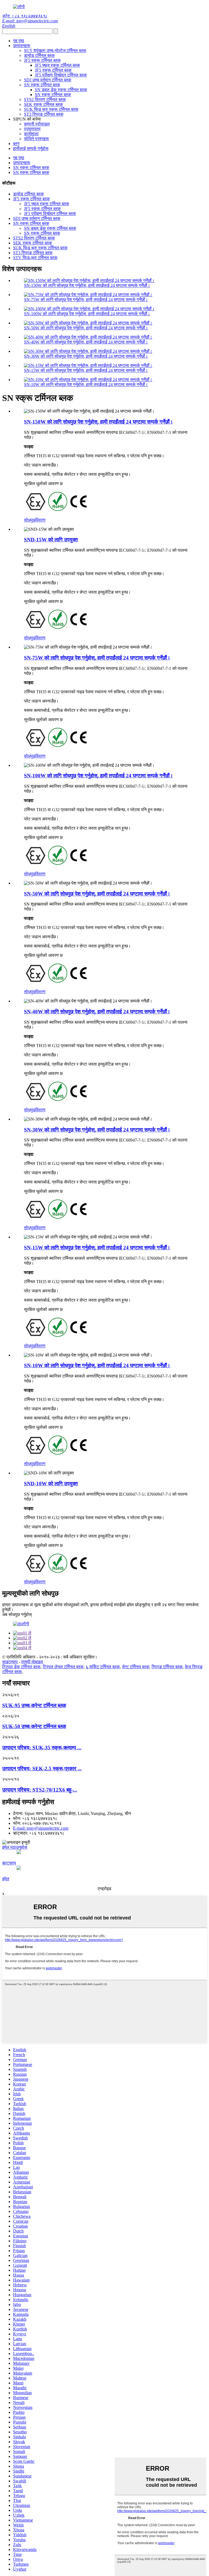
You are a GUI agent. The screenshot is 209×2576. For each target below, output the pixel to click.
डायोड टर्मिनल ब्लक (39, 55)
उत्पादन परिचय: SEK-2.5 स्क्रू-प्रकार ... (42, 1769)
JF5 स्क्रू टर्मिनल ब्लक (42, 60)
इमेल (6, 1879)
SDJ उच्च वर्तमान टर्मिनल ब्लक (48, 80)
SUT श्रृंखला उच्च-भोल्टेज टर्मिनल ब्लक (55, 50)
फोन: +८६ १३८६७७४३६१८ (25, 16)
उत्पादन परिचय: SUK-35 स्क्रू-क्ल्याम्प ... (42, 1748)
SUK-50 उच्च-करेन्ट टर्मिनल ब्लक (34, 1726)
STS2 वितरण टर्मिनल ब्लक (45, 99)
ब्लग (16, 144)
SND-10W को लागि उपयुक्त (51, 1484)
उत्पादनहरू (22, 46)
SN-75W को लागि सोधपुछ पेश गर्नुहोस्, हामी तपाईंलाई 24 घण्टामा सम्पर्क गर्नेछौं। (86, 300)
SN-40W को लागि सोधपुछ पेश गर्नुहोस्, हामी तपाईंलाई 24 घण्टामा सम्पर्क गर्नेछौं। (86, 342)
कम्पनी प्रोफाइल (37, 124)
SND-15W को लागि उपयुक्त (51, 540)
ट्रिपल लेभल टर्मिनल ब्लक (63, 1667)
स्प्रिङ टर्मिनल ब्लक (167, 1667)
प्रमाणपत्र (32, 129)
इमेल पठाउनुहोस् (15, 1847)
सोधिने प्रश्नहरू (36, 139)
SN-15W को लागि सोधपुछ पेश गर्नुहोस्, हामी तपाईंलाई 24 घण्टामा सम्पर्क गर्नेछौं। (86, 370)
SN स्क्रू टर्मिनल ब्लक (42, 85)
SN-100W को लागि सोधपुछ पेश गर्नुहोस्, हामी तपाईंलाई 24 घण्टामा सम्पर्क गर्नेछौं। (87, 314)
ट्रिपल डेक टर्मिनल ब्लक (21, 1667)
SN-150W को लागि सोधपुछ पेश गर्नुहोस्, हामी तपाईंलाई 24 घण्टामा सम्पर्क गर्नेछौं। (87, 285)
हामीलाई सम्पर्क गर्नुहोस (31, 148)
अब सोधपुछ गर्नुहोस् (17, 1614)
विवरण (40, 520)
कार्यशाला (31, 134)
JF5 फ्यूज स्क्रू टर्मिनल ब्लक (57, 65)
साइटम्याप (10, 1662)
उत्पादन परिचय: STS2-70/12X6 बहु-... (40, 1790)
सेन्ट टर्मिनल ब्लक (136, 1667)
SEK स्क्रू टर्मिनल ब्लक (43, 104)
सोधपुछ (30, 520)
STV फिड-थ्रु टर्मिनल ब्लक (35, 258)
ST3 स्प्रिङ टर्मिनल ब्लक (44, 114)
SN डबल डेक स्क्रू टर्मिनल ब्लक (61, 90)
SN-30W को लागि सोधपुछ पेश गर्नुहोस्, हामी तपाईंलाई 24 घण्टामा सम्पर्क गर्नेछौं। (86, 356)
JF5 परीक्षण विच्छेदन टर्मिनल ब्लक (61, 75)
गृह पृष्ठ (19, 41)
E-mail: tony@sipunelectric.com (30, 21)
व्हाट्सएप (9, 1863)
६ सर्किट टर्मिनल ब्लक (103, 1667)
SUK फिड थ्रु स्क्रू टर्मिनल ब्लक (51, 109)
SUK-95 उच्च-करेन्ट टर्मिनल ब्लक (34, 1705)
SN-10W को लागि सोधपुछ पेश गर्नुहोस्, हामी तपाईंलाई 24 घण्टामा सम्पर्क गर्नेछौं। (86, 384)
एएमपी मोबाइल (32, 1662)
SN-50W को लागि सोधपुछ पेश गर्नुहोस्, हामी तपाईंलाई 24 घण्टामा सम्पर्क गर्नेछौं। (86, 328)
